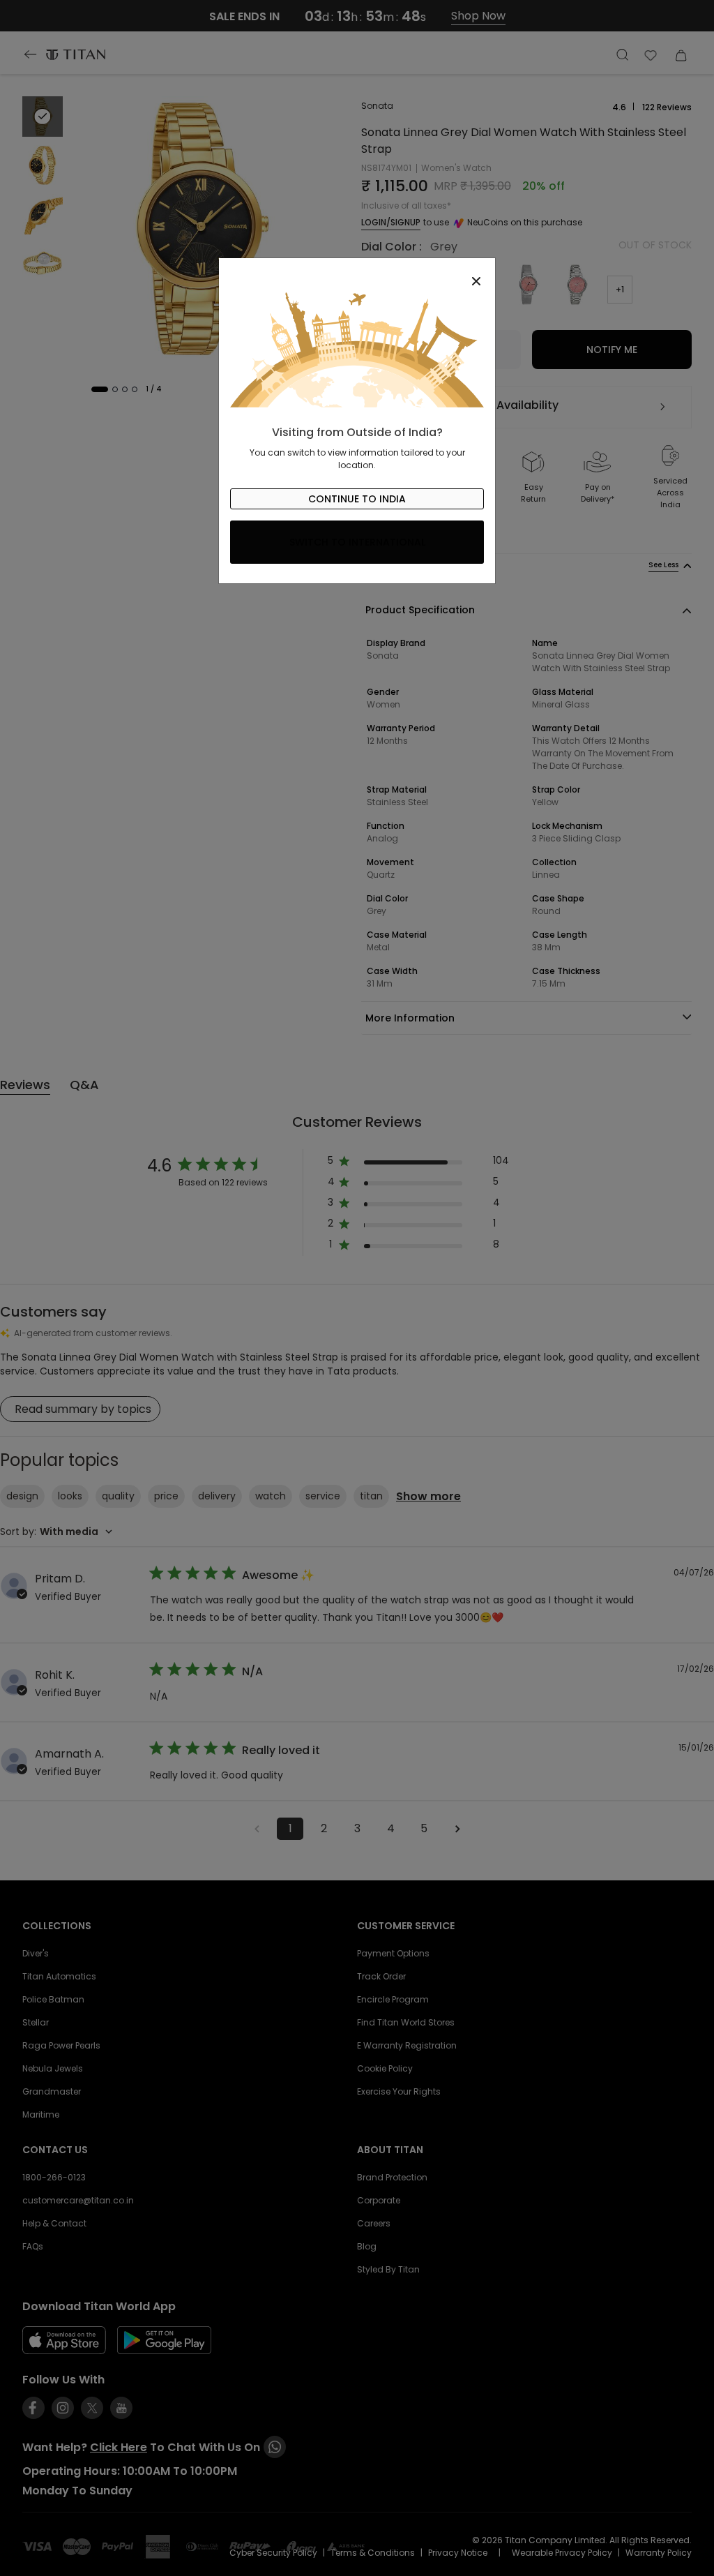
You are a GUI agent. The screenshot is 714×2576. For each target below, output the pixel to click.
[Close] (357, 274)
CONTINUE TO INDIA (357, 499)
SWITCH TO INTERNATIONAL (357, 542)
